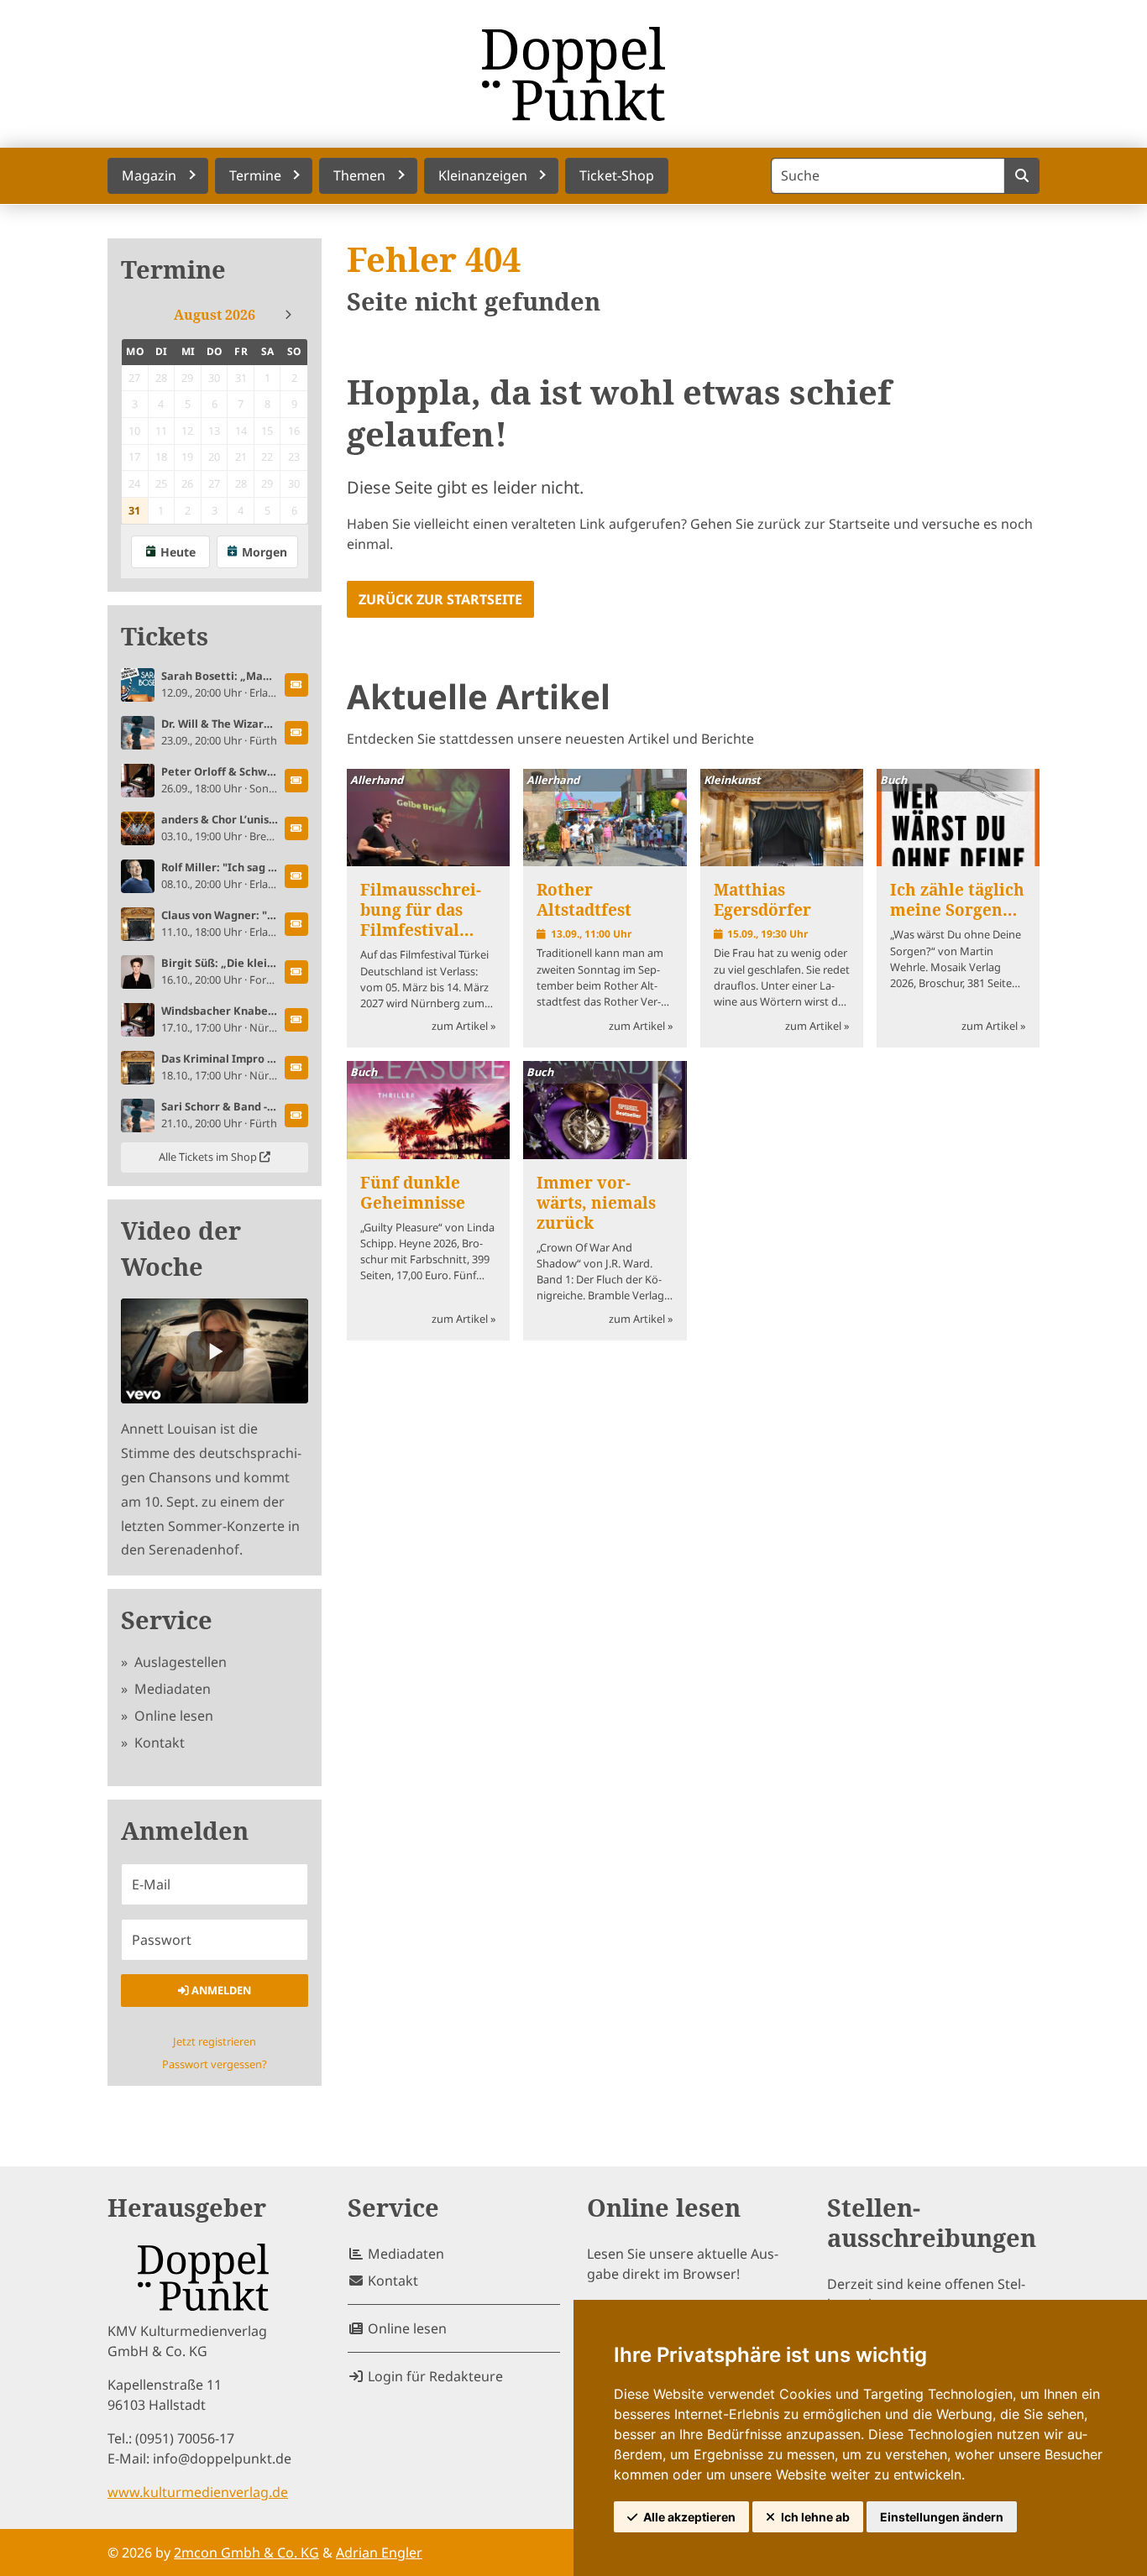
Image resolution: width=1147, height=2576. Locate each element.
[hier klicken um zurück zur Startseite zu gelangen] (573, 74)
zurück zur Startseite (440, 599)
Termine (173, 270)
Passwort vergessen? (215, 2064)
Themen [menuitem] (359, 175)
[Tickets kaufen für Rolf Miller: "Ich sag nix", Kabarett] (296, 876)
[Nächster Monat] (288, 315)
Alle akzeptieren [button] (689, 2517)
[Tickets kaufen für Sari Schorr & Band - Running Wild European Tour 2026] (296, 1116)
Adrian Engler (379, 2552)
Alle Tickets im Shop (209, 1157)
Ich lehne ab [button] (815, 2517)
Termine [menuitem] (255, 175)
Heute (178, 552)
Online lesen (172, 1716)
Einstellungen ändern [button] (942, 2517)
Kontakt (158, 1743)
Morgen (264, 552)
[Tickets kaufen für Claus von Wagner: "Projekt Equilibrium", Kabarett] (296, 924)
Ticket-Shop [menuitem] (617, 175)
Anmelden (220, 1990)
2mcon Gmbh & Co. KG (246, 2552)
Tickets (165, 637)
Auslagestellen (179, 1662)
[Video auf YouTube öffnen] (215, 1351)
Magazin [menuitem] (149, 175)
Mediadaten (171, 1689)
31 (134, 510)
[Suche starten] (1021, 176)
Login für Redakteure (434, 2376)
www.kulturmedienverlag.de (198, 2492)
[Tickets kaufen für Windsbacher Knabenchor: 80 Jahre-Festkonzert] (296, 1020)
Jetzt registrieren (215, 2041)
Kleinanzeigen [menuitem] (483, 175)
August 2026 (215, 315)
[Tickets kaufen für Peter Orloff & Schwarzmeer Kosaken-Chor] (296, 781)
